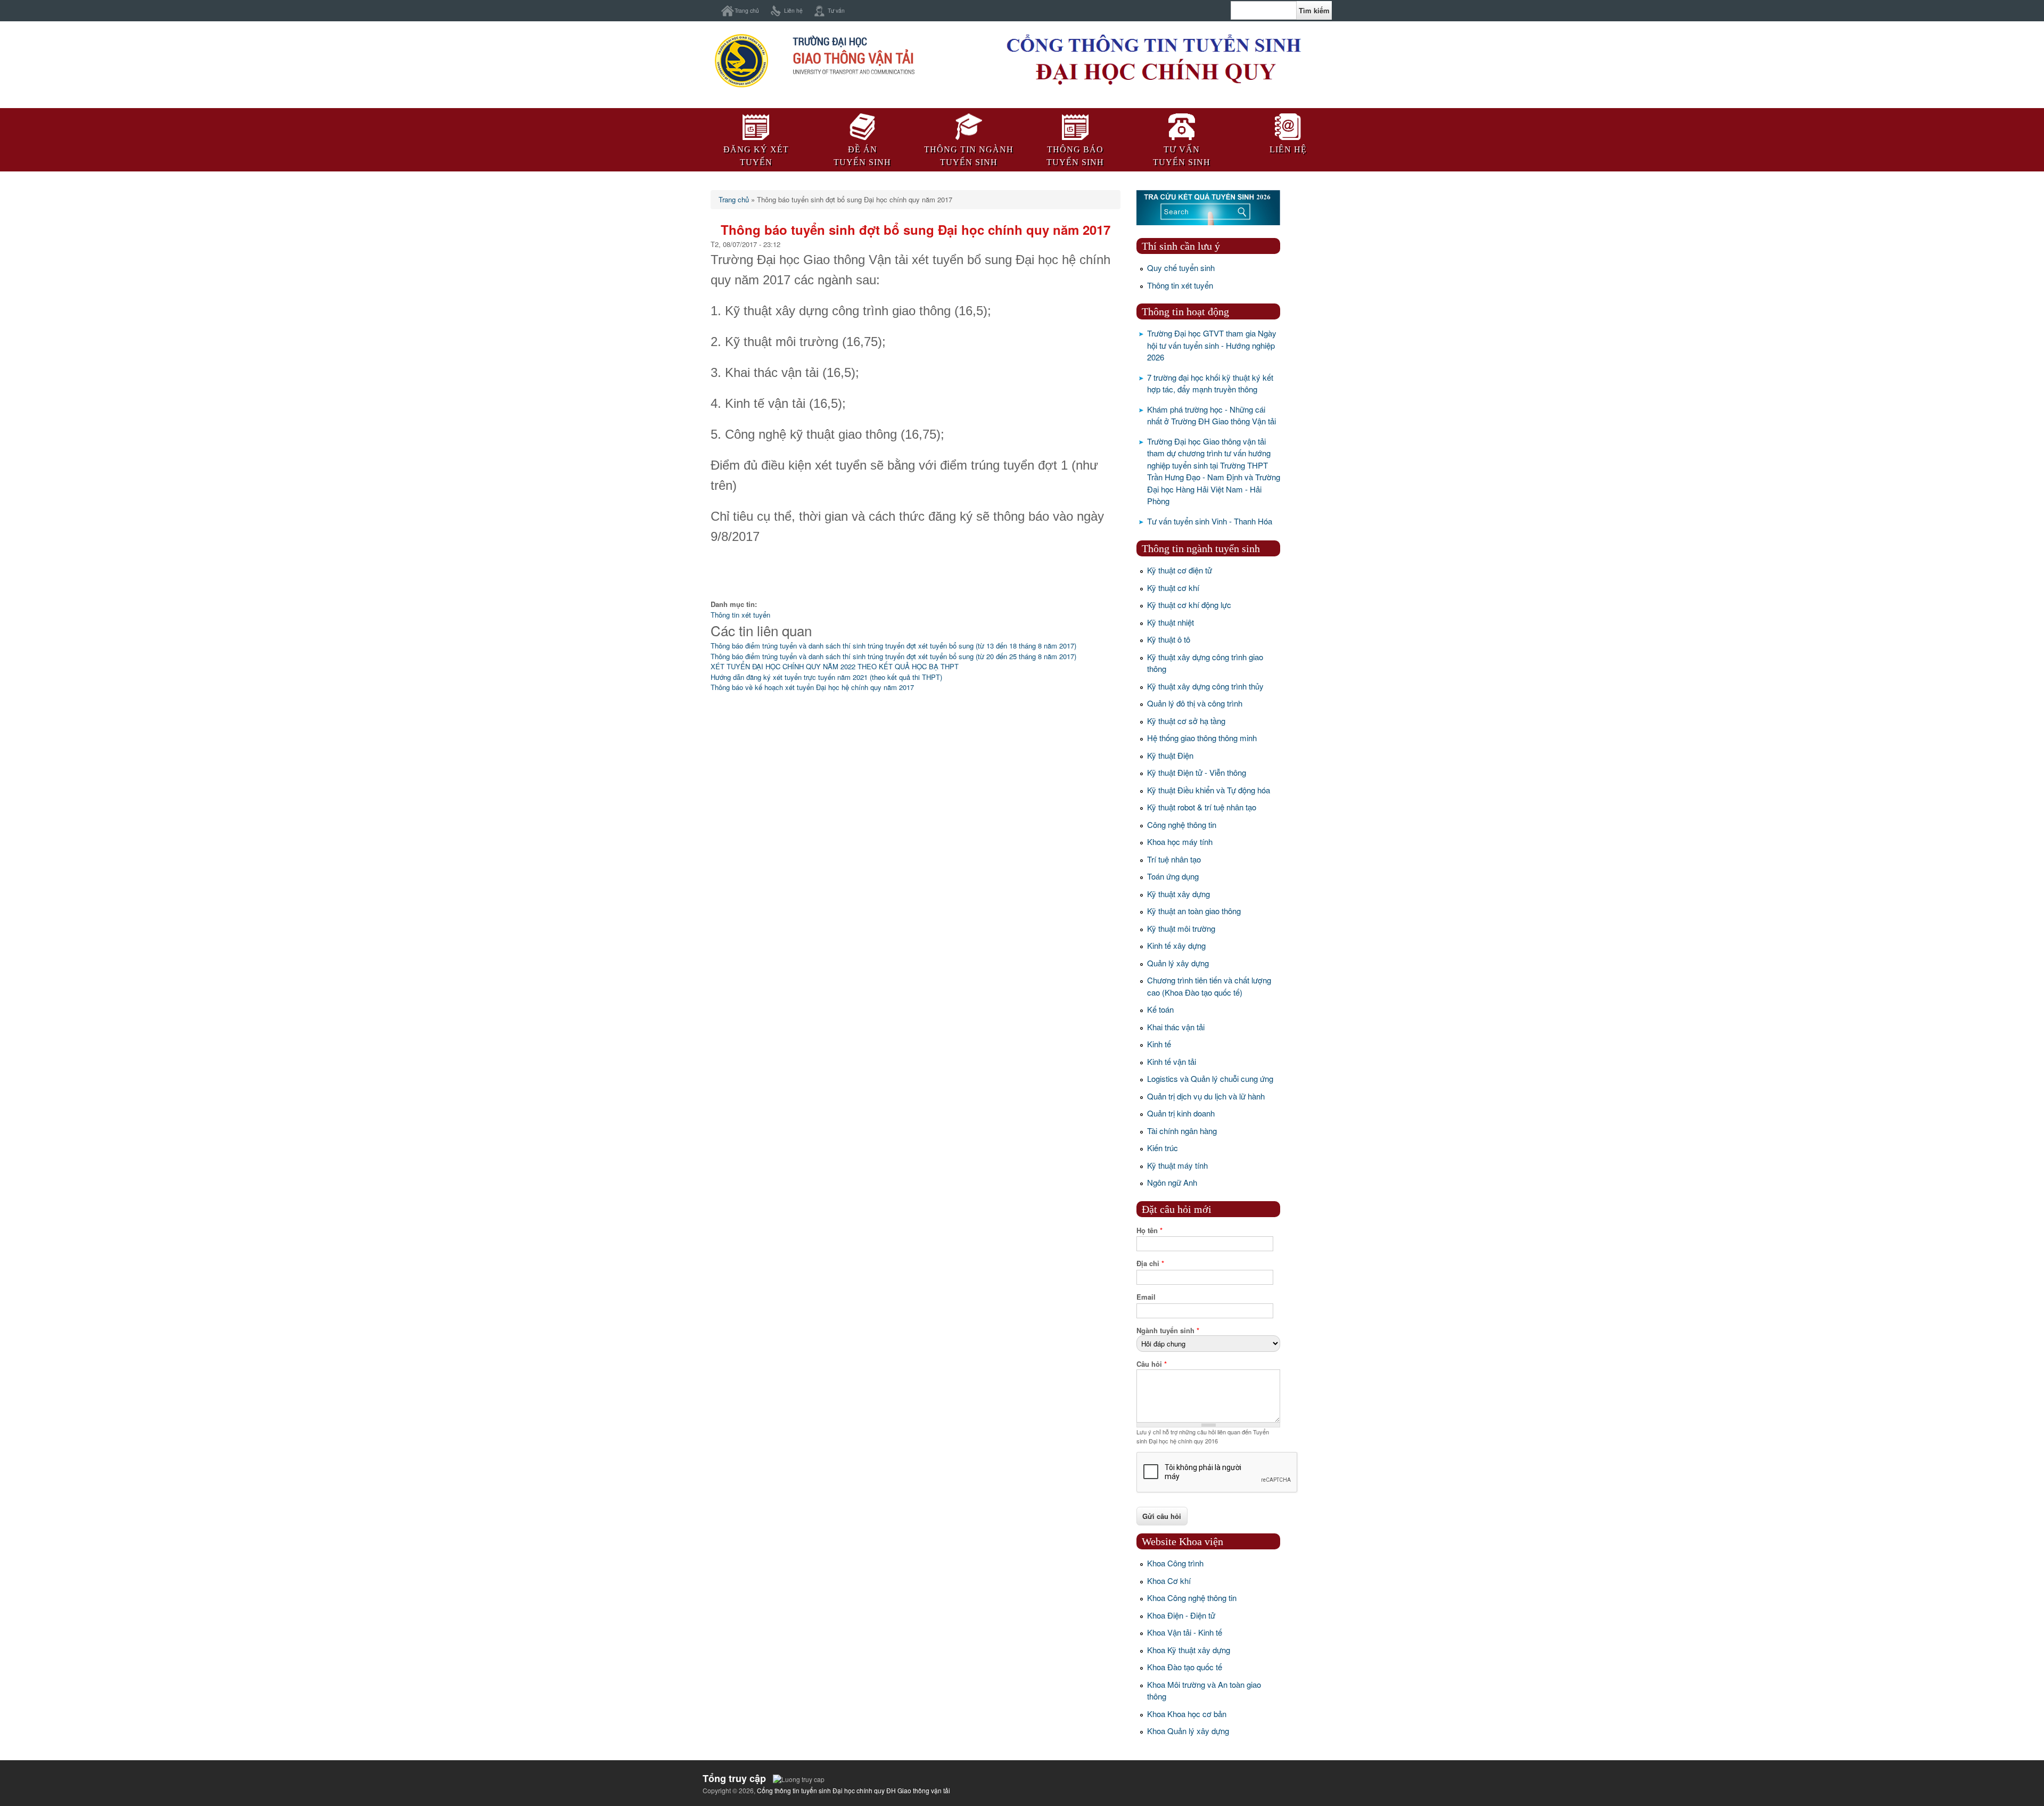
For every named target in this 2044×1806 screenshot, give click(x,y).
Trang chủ (747, 10)
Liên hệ (793, 10)
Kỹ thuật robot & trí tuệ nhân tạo (1202, 807)
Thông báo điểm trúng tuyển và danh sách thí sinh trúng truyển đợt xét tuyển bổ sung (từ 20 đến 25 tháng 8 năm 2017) (893, 656)
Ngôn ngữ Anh (1172, 1182)
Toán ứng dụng (1173, 876)
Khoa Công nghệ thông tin (1192, 1598)
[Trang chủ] (814, 87)
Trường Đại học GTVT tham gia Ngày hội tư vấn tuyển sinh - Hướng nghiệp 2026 (1212, 345)
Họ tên (1149, 1230)
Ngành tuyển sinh (1168, 1330)
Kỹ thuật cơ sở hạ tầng (1186, 721)
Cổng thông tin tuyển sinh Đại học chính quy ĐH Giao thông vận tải (854, 1790)
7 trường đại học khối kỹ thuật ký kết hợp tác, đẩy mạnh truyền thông (1210, 383)
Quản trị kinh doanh (1181, 1113)
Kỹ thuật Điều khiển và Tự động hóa (1209, 790)
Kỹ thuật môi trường (1181, 928)
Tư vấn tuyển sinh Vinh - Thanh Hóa (1210, 521)
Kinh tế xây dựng (1176, 945)
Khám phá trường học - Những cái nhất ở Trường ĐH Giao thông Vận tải (1211, 415)
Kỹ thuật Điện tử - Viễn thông (1197, 772)
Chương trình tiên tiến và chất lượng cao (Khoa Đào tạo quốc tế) (1209, 986)
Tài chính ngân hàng (1182, 1131)
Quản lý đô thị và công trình (1195, 703)
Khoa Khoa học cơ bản (1187, 1714)
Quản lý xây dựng (1178, 963)
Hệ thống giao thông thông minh (1202, 738)
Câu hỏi (1152, 1364)
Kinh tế (1159, 1044)
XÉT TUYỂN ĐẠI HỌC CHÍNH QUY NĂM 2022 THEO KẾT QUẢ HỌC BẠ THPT (835, 666)
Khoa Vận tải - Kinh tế (1185, 1632)
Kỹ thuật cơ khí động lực (1189, 605)
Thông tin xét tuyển (740, 615)
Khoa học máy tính (1180, 842)
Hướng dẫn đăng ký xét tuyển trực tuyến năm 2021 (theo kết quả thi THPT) (826, 677)
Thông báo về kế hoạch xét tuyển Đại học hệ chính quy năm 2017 (812, 687)
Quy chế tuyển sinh (1181, 268)
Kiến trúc (1163, 1148)
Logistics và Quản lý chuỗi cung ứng (1210, 1078)
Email (1146, 1297)
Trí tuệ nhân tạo (1174, 859)
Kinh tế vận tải (1172, 1061)
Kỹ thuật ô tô (1169, 639)
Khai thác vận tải (1176, 1027)
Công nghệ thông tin (1182, 824)
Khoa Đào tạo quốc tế (1185, 1667)
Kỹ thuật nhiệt (1171, 622)
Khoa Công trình (1175, 1563)
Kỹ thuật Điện (1170, 755)
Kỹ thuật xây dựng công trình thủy (1205, 686)
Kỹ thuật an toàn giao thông (1194, 911)
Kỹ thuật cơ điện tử (1180, 570)
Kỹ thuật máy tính (1177, 1165)
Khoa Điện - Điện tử (1181, 1615)
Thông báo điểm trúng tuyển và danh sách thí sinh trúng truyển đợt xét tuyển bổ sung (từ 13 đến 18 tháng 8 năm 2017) (893, 646)
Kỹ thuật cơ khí (1173, 588)
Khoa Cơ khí (1169, 1581)
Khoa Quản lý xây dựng (1188, 1731)
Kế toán (1160, 1009)
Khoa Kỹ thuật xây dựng (1189, 1650)
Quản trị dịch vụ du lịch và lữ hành (1206, 1096)
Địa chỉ (1150, 1263)
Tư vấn (836, 10)
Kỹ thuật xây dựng (1178, 894)
